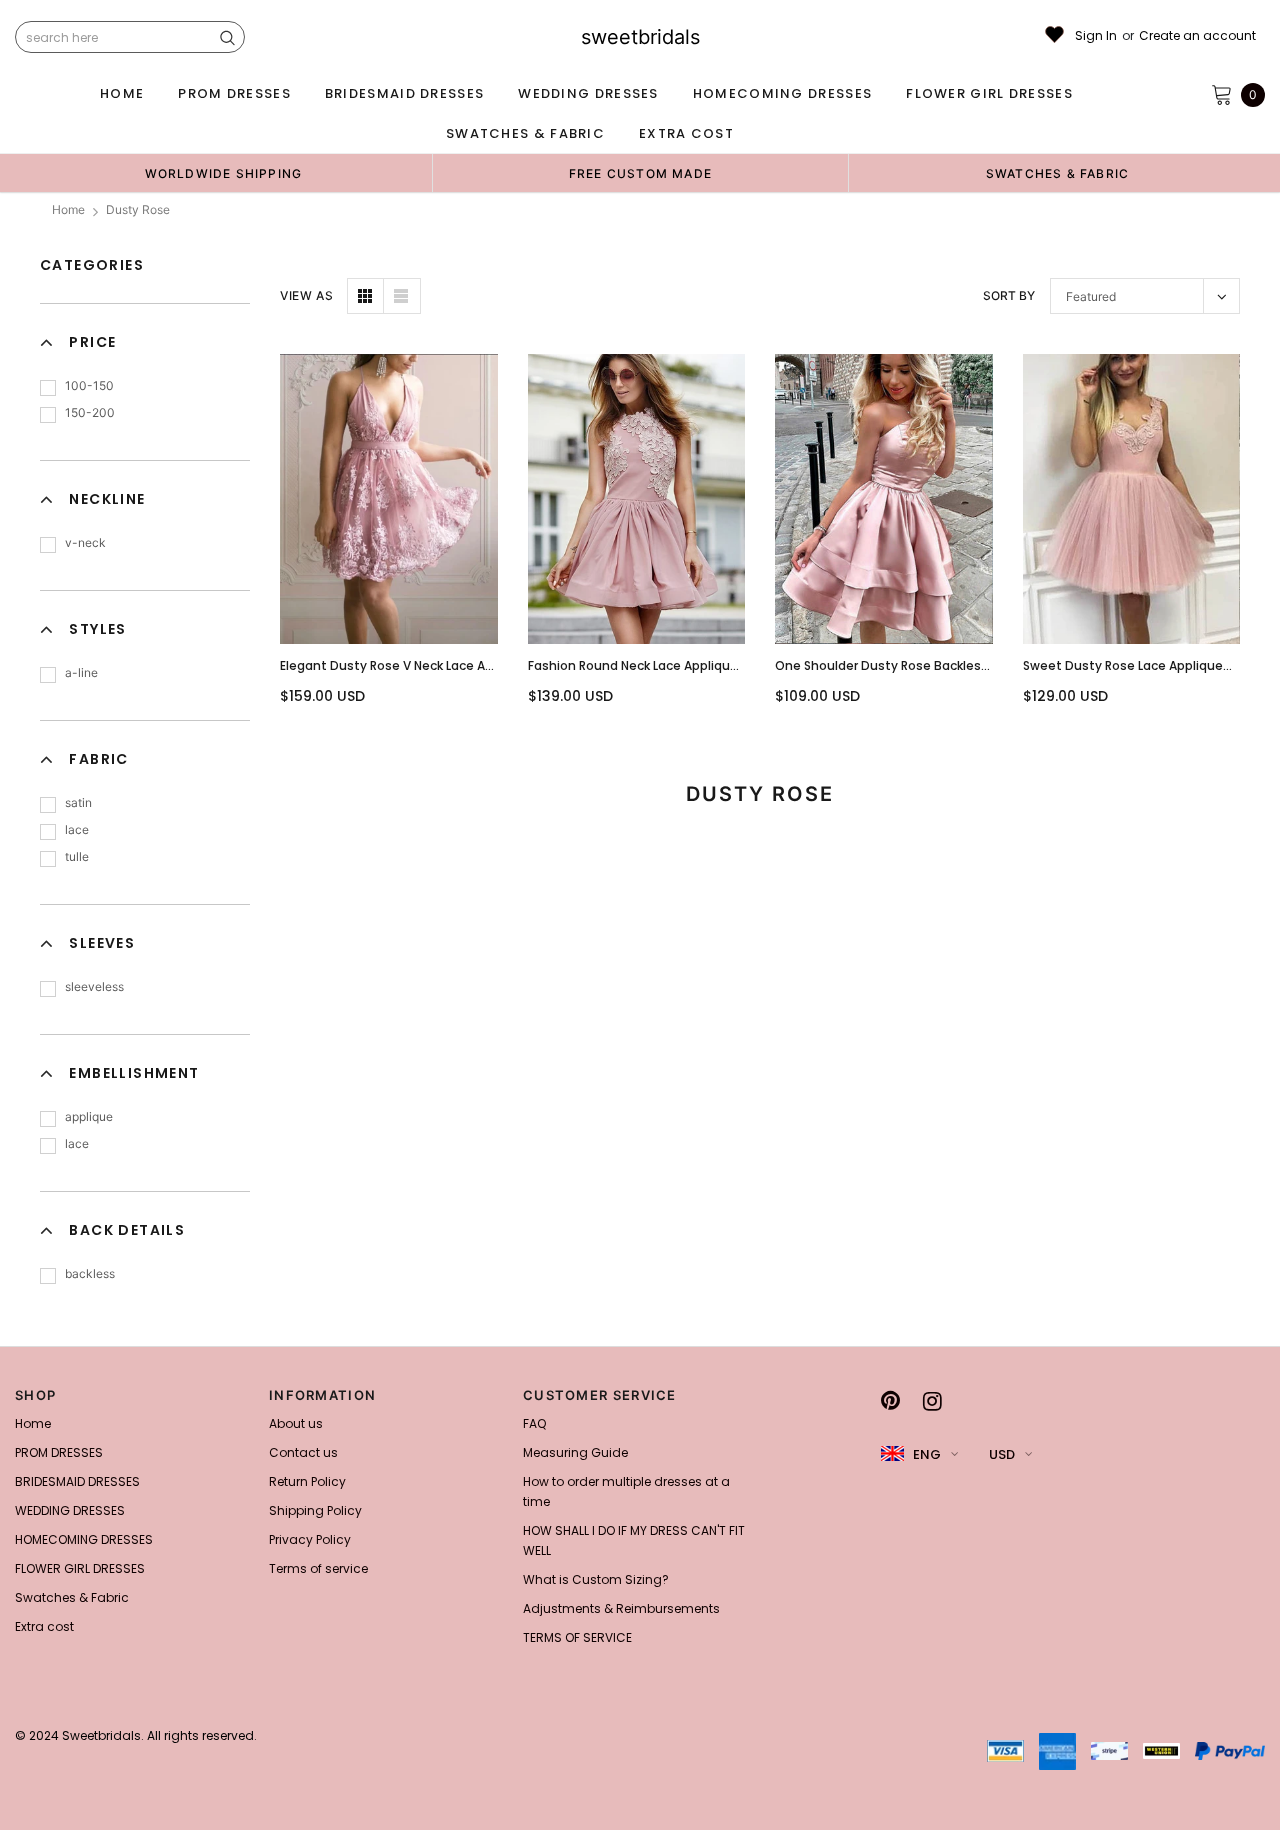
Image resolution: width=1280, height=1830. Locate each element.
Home (68, 209)
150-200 (90, 412)
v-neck (85, 542)
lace (77, 829)
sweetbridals (640, 37)
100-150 (89, 385)
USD (1002, 1454)
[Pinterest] (890, 1401)
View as (306, 295)
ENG (927, 1454)
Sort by (1009, 295)
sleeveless (94, 986)
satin (78, 802)
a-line (81, 672)
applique (89, 1116)
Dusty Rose (138, 209)
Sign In (1096, 36)
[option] (223, 173)
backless (90, 1273)
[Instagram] (932, 1401)
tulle (77, 856)
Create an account (1197, 36)
